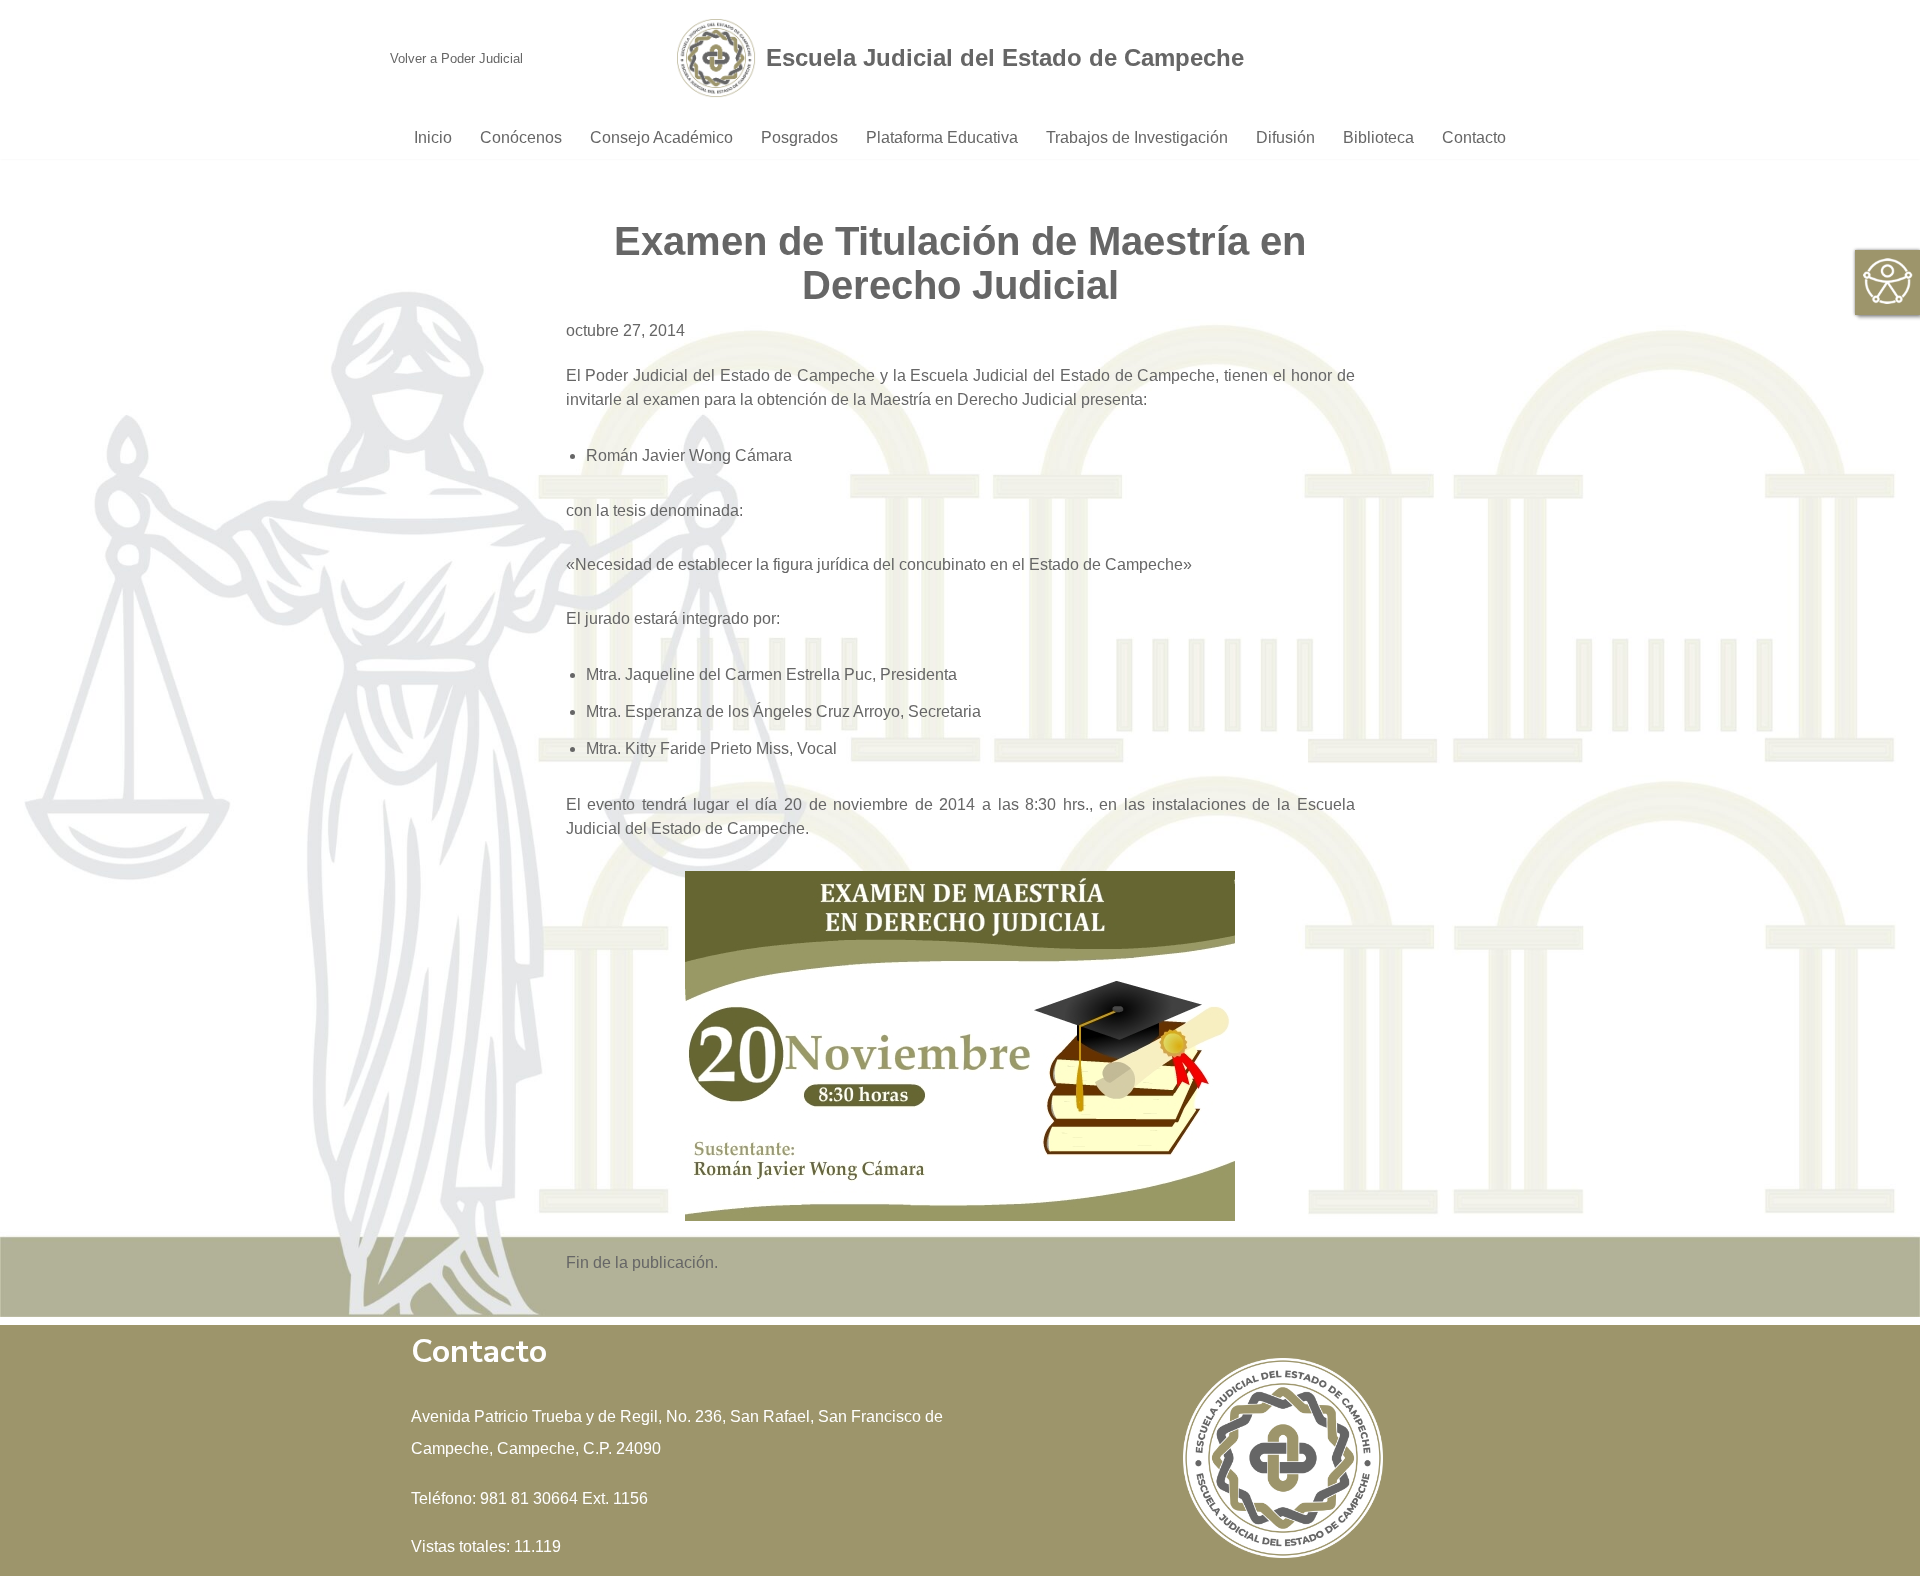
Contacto (1474, 137)
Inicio (433, 137)
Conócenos (521, 137)
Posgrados (799, 137)
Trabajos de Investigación (1137, 137)
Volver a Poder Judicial (456, 58)
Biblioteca (1378, 137)
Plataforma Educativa (942, 137)
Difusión (1285, 137)
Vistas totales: (462, 1547)
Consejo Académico (661, 137)
